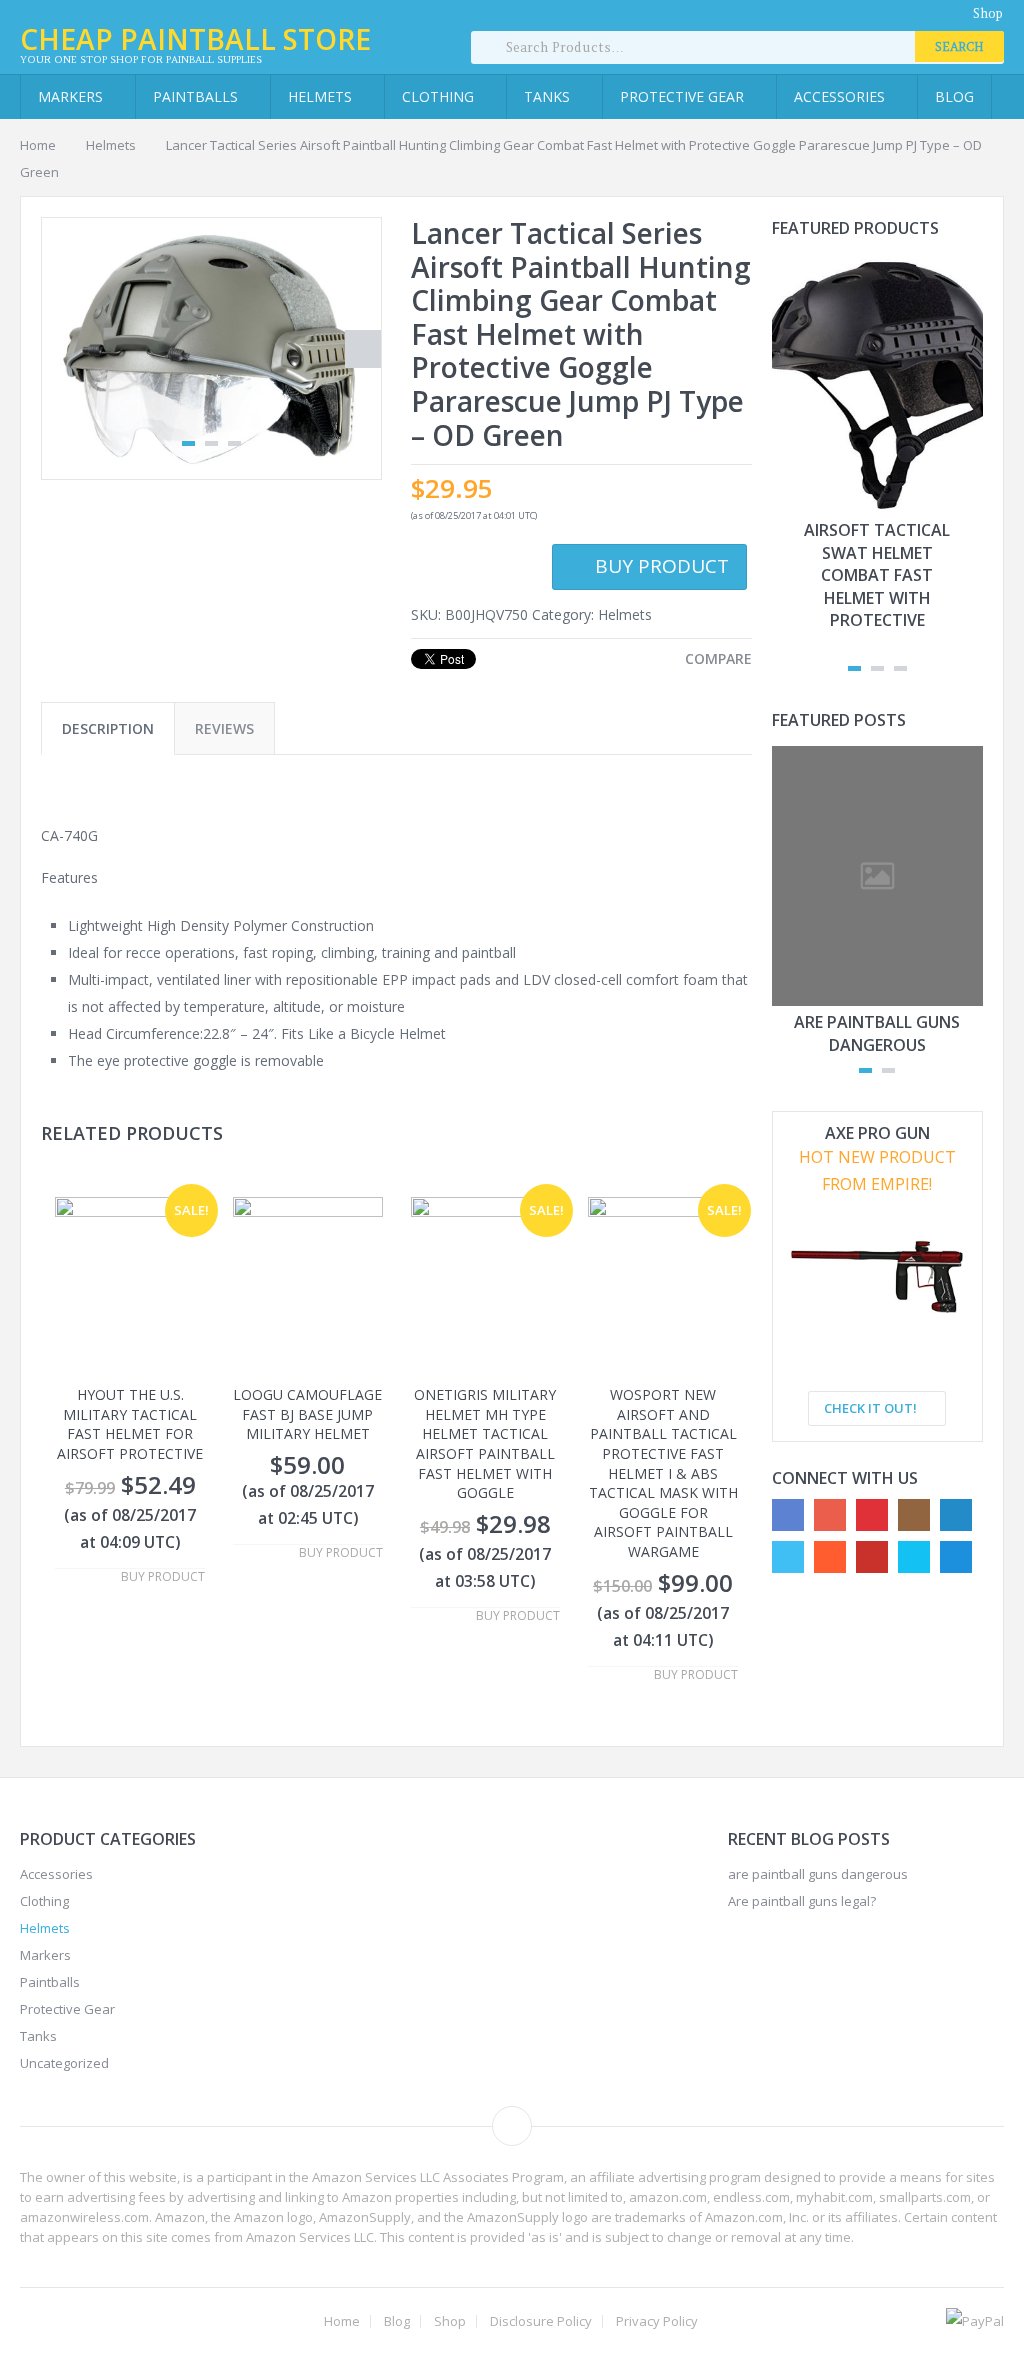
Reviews (224, 728)
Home (38, 145)
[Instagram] (914, 1515)
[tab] (108, 728)
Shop (988, 13)
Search (959, 46)
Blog (954, 96)
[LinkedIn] (956, 1515)
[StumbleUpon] (830, 1557)
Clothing (440, 96)
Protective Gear (684, 96)
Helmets (322, 96)
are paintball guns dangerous (877, 1033)
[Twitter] (788, 1557)
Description (108, 728)
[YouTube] (872, 1557)
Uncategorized (64, 2063)
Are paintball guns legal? (802, 1901)
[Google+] (830, 1515)
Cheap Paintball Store (195, 39)
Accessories (841, 96)
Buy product (662, 566)
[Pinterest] (872, 1515)
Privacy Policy (657, 2321)
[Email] (956, 1557)
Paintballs (197, 96)
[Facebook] (788, 1515)
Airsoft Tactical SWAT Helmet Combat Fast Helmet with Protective (877, 575)
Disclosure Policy (541, 2321)
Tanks (549, 96)
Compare (718, 658)
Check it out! (872, 1408)
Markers (72, 96)
